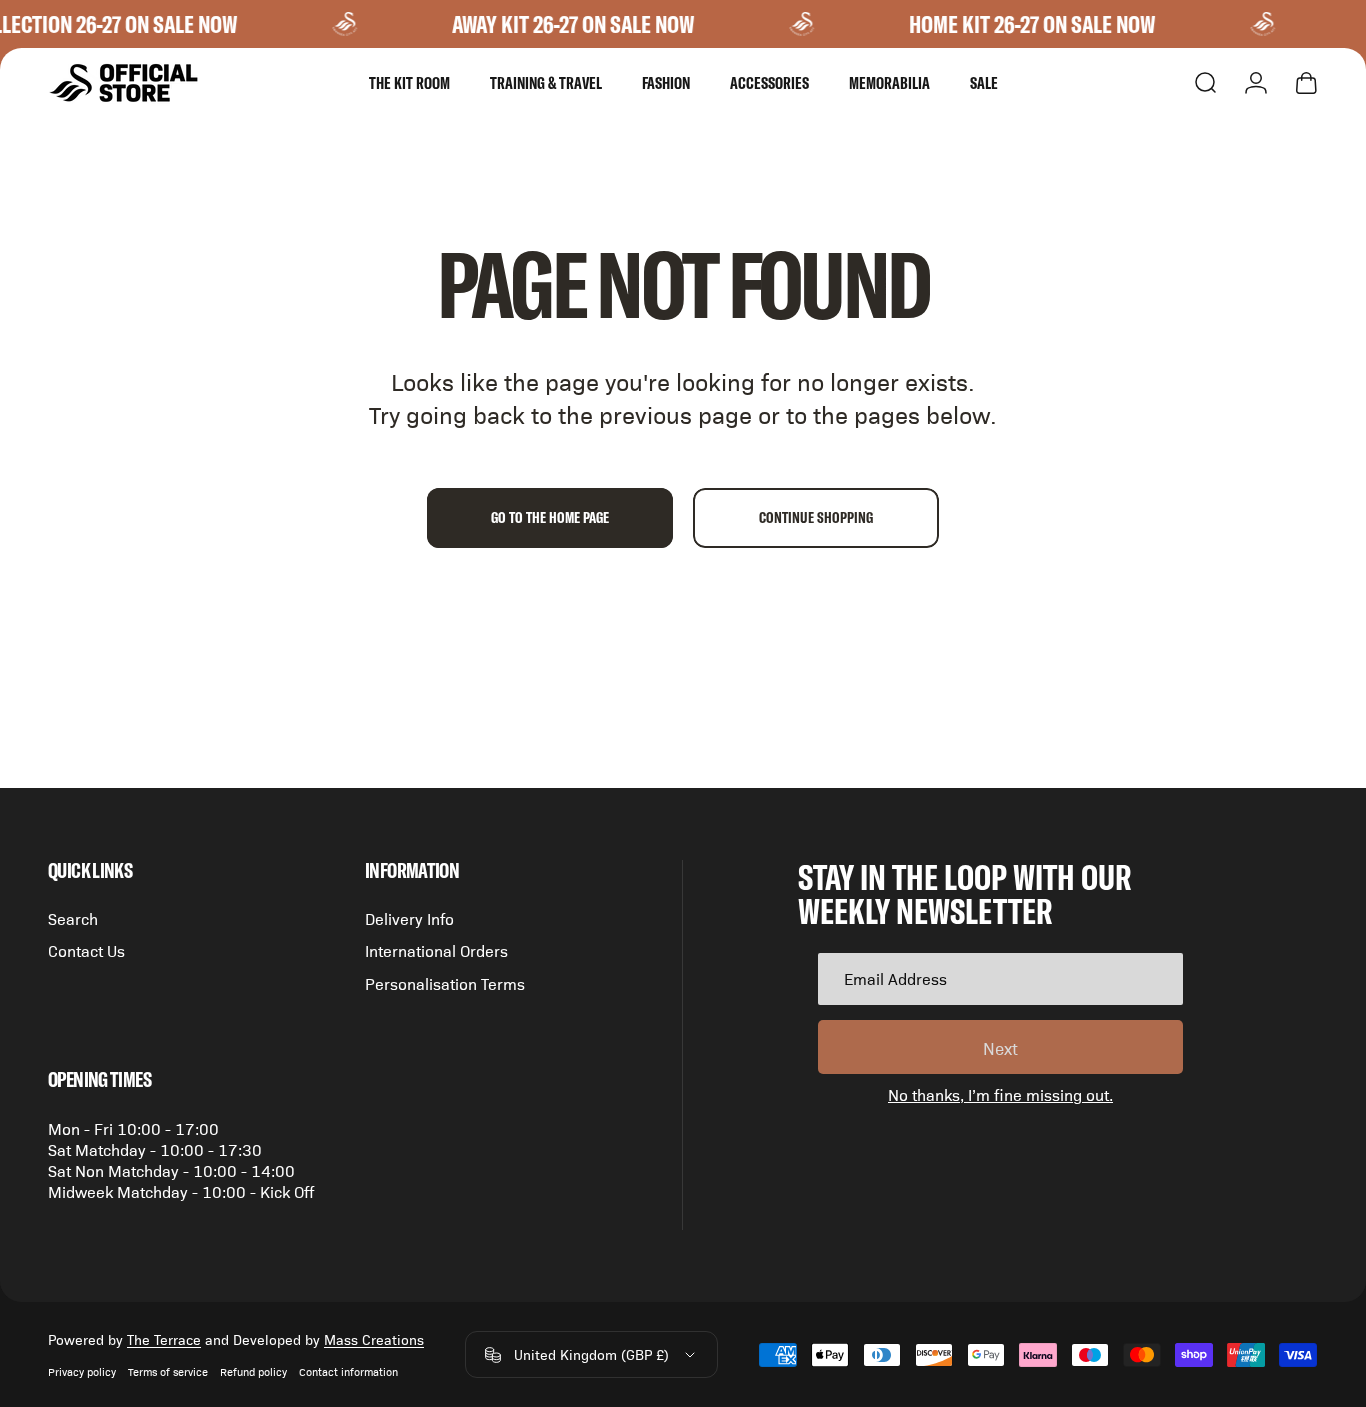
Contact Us (86, 951)
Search (73, 918)
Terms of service (168, 1371)
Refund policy (253, 1371)
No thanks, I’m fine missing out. (1000, 1094)
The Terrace (164, 1339)
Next (1000, 1048)
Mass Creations (374, 1339)
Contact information (348, 1371)
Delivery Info (409, 918)
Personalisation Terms (445, 983)
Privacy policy (82, 1371)
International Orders (436, 951)
